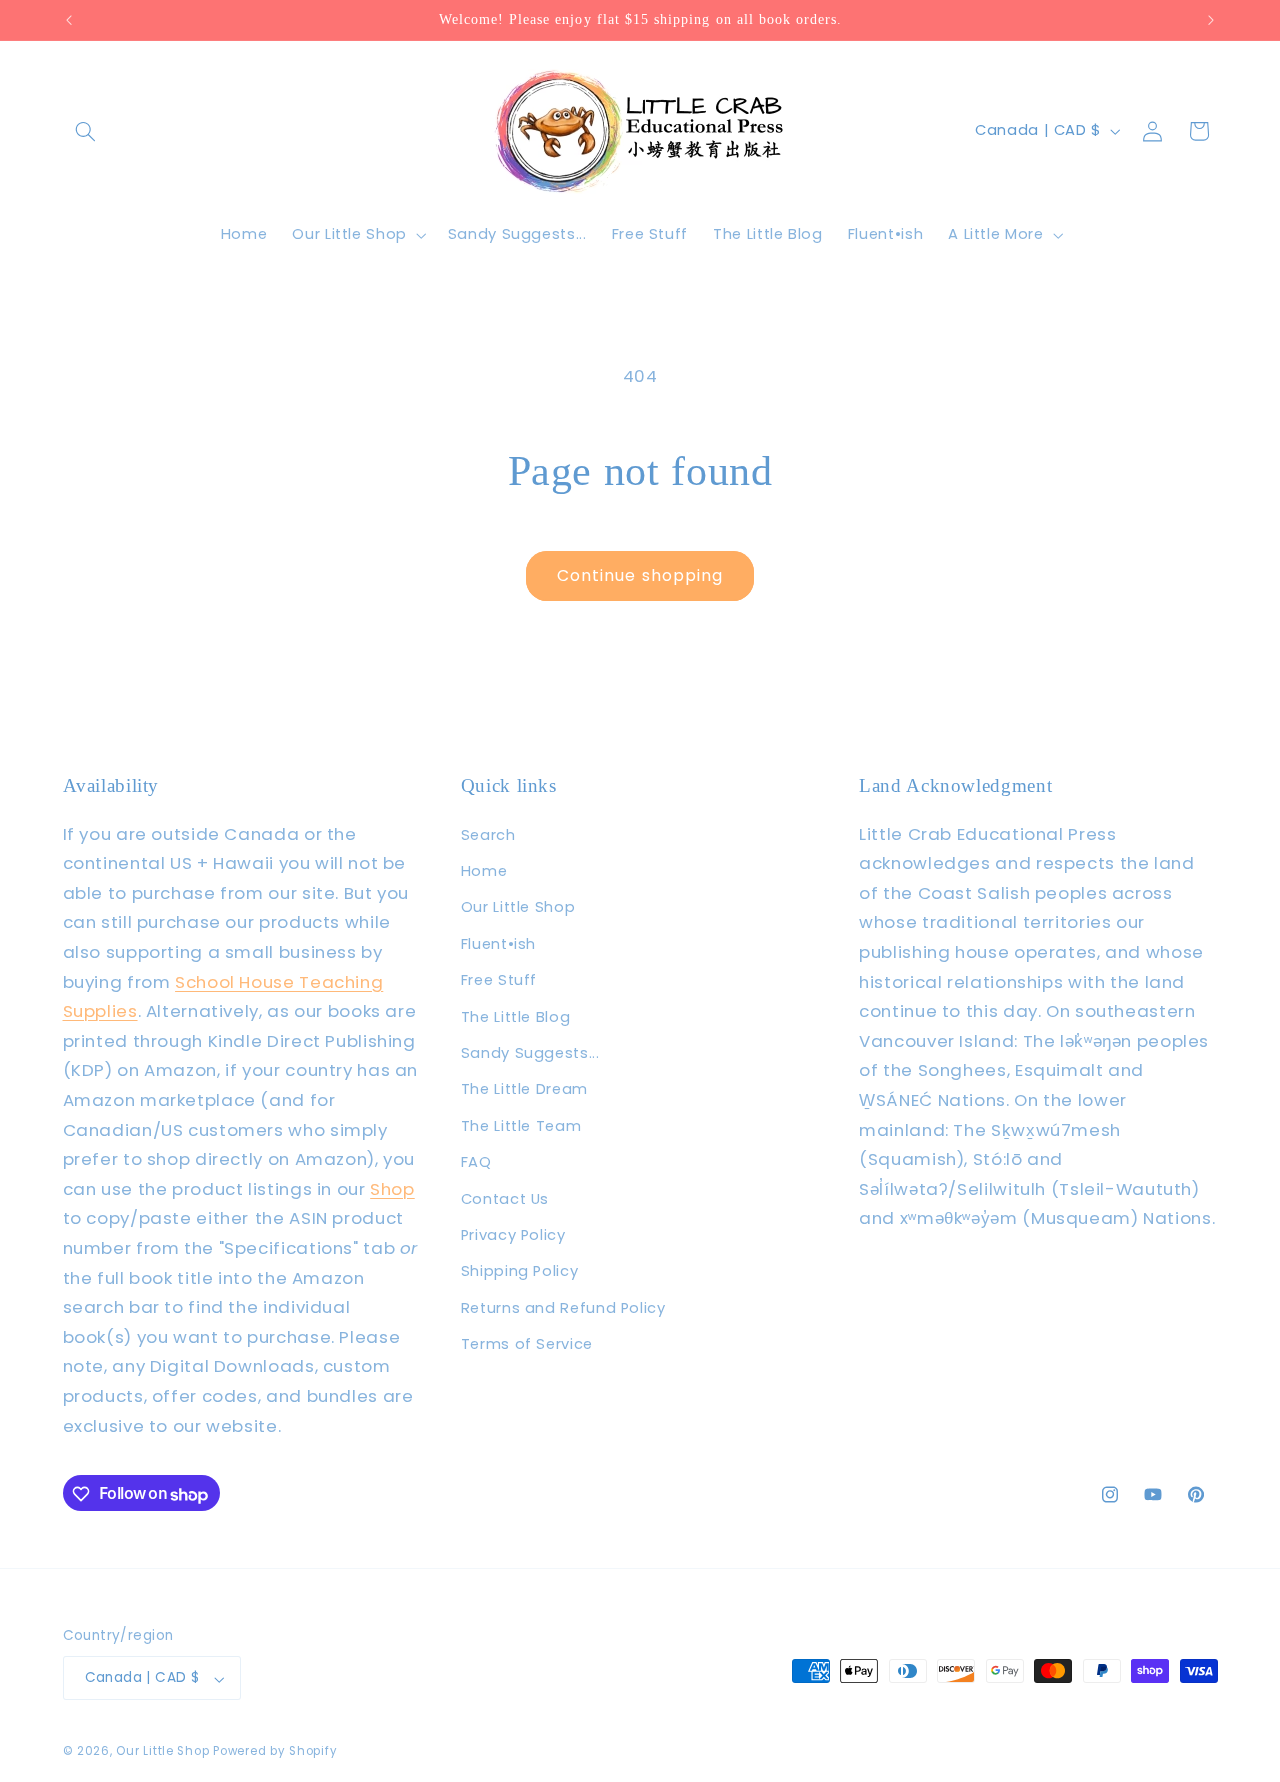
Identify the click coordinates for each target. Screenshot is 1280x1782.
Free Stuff (499, 980)
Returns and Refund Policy (563, 1308)
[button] (86, 131)
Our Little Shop (518, 908)
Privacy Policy (513, 1235)
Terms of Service (527, 1344)
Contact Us (505, 1199)
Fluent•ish (498, 944)
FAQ (476, 1162)
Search (488, 835)
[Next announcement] (1211, 20)
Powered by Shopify (275, 1752)
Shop (392, 1189)
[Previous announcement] (69, 20)
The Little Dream (524, 1089)
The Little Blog (515, 1017)
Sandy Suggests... (530, 1053)
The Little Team (521, 1126)
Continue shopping (640, 575)
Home (484, 871)
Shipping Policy (519, 1271)
